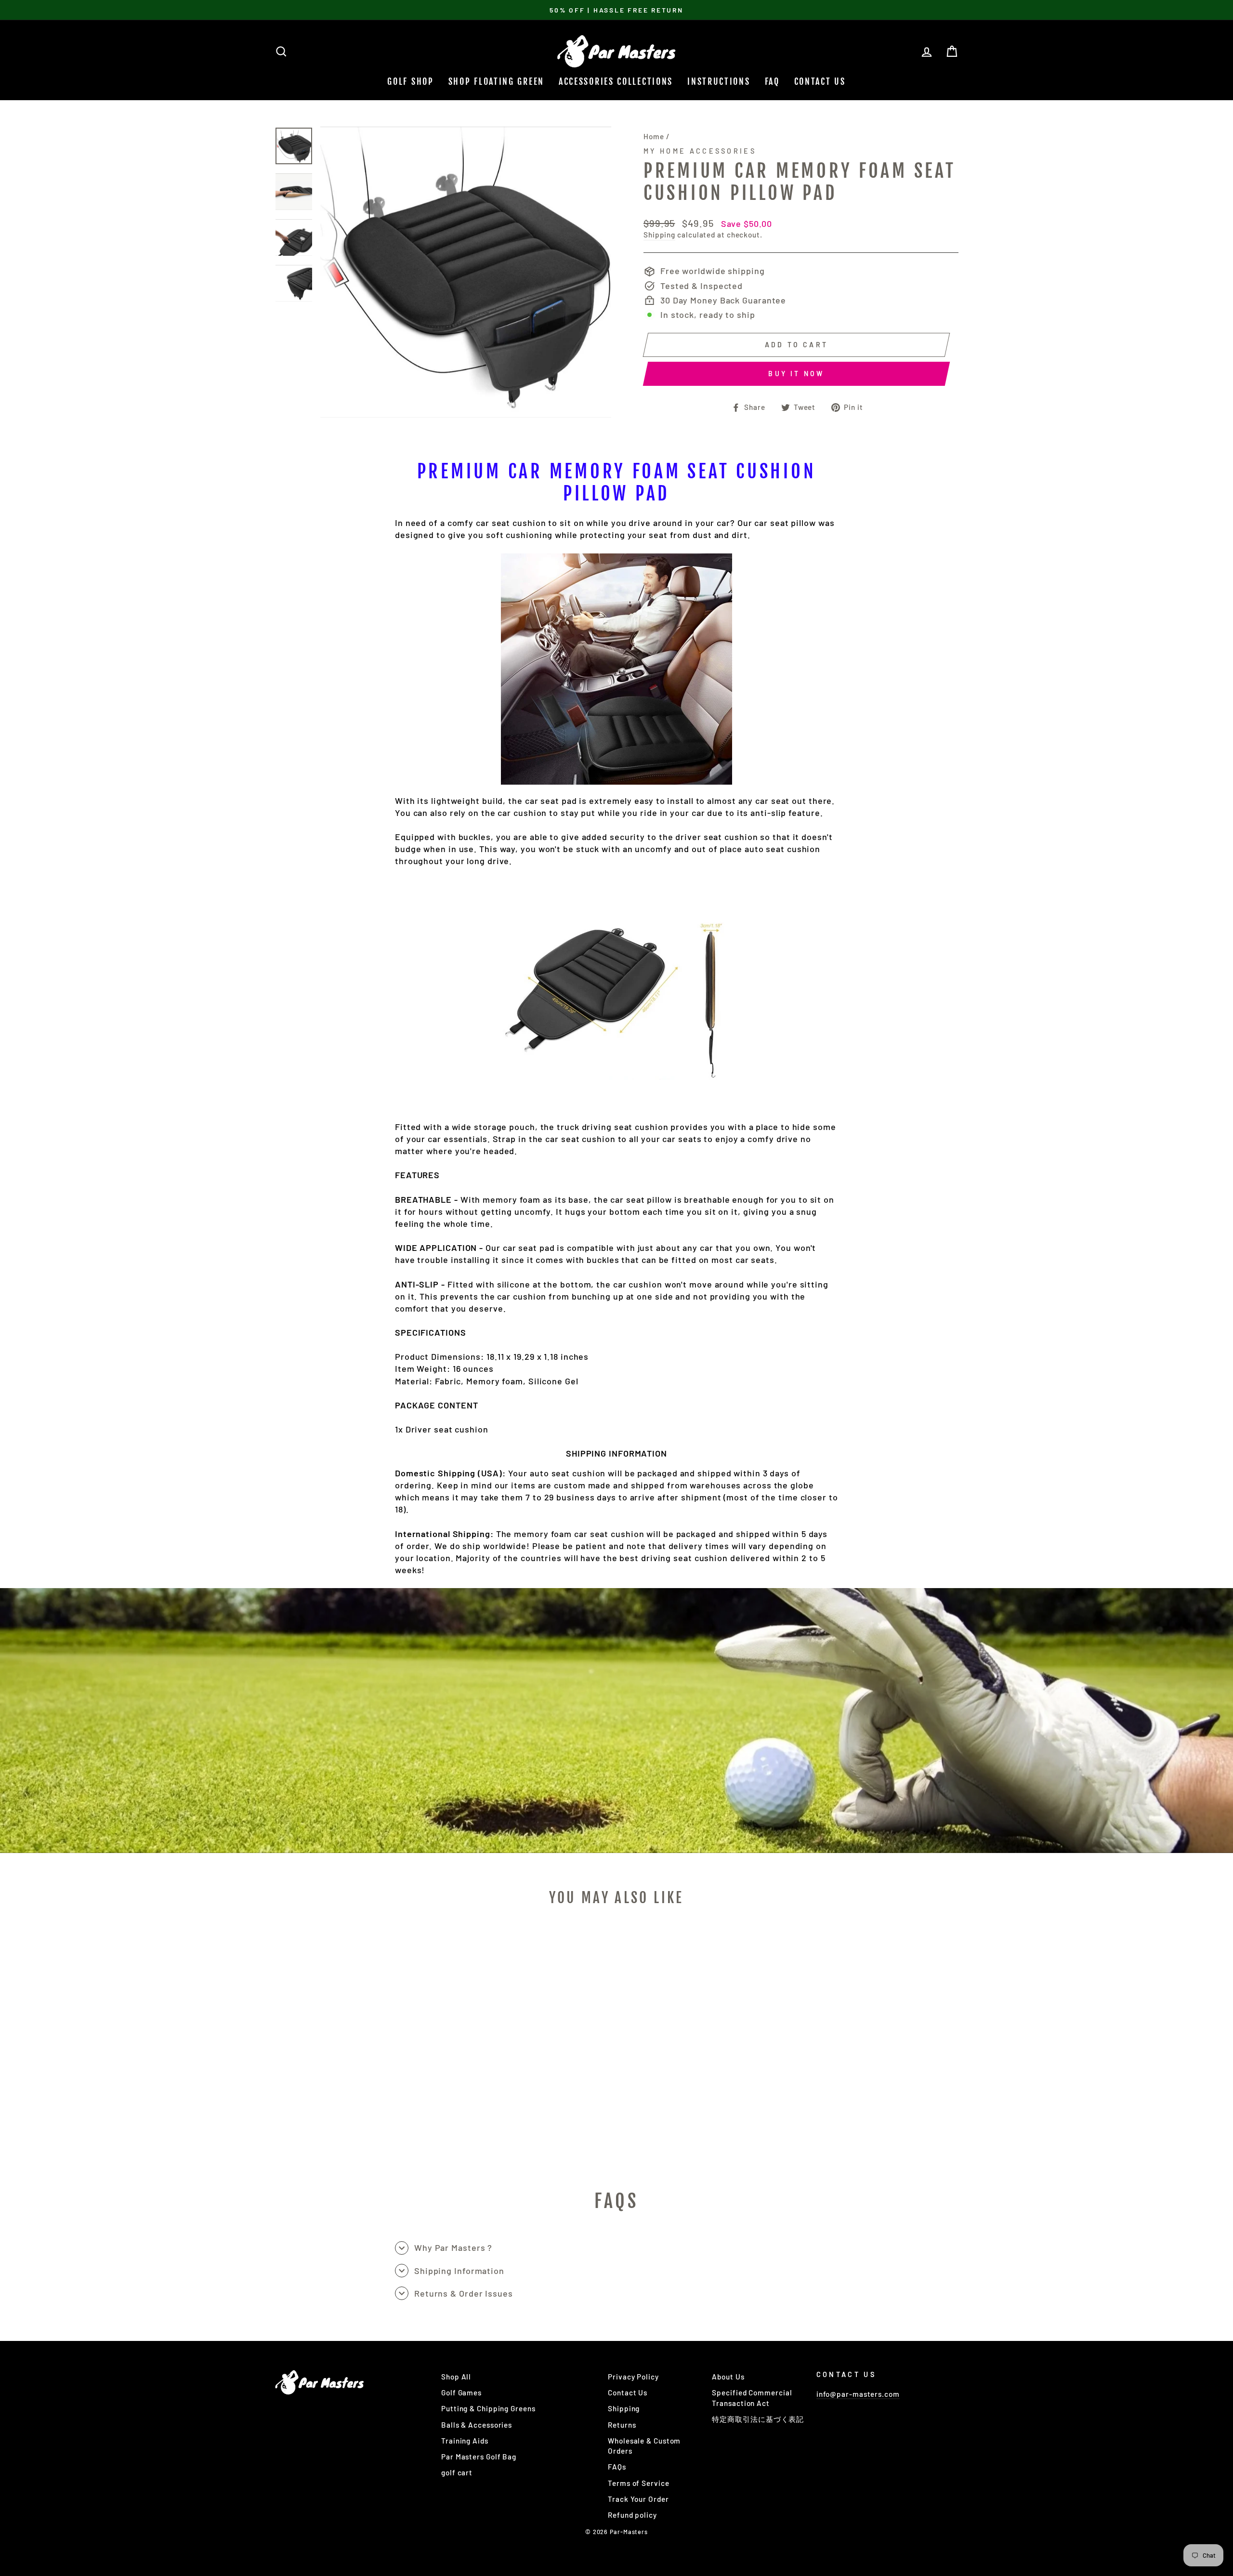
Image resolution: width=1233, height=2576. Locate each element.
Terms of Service (638, 2483)
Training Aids (465, 2441)
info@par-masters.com (858, 2394)
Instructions (719, 81)
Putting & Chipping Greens (488, 2408)
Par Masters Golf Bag (479, 2457)
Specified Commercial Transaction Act (752, 2398)
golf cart (457, 2472)
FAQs (617, 2467)
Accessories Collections (616, 81)
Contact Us (820, 81)
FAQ (772, 81)
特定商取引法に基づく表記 (758, 2419)
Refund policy (632, 2515)
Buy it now (796, 374)
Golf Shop (410, 81)
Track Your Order (638, 2499)
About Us (728, 2377)
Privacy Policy (633, 2377)
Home (654, 136)
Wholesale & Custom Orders (644, 2446)
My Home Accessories (700, 151)
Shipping (659, 235)
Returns (622, 2425)
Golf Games (461, 2392)
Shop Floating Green (496, 81)
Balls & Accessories (477, 2425)
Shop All (456, 2377)
